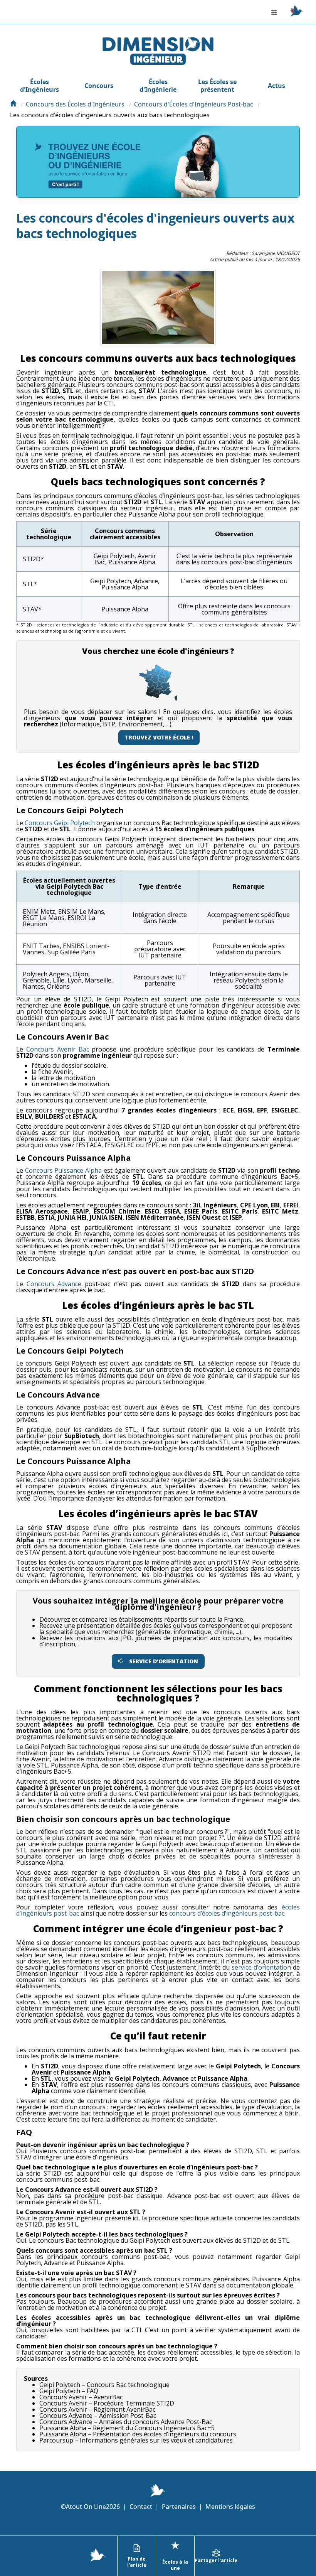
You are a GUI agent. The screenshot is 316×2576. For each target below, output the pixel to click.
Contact (141, 2507)
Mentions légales (230, 2507)
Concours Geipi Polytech (60, 823)
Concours (99, 86)
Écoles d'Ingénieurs (39, 86)
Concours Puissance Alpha (63, 1170)
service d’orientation (261, 1967)
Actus (276, 86)
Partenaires (179, 2507)
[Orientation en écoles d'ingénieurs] (13, 104)
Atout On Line (86, 2507)
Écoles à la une (175, 2555)
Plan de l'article (137, 2562)
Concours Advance (54, 1284)
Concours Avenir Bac (58, 1049)
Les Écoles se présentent (217, 86)
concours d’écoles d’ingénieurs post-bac (227, 1913)
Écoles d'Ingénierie (158, 86)
